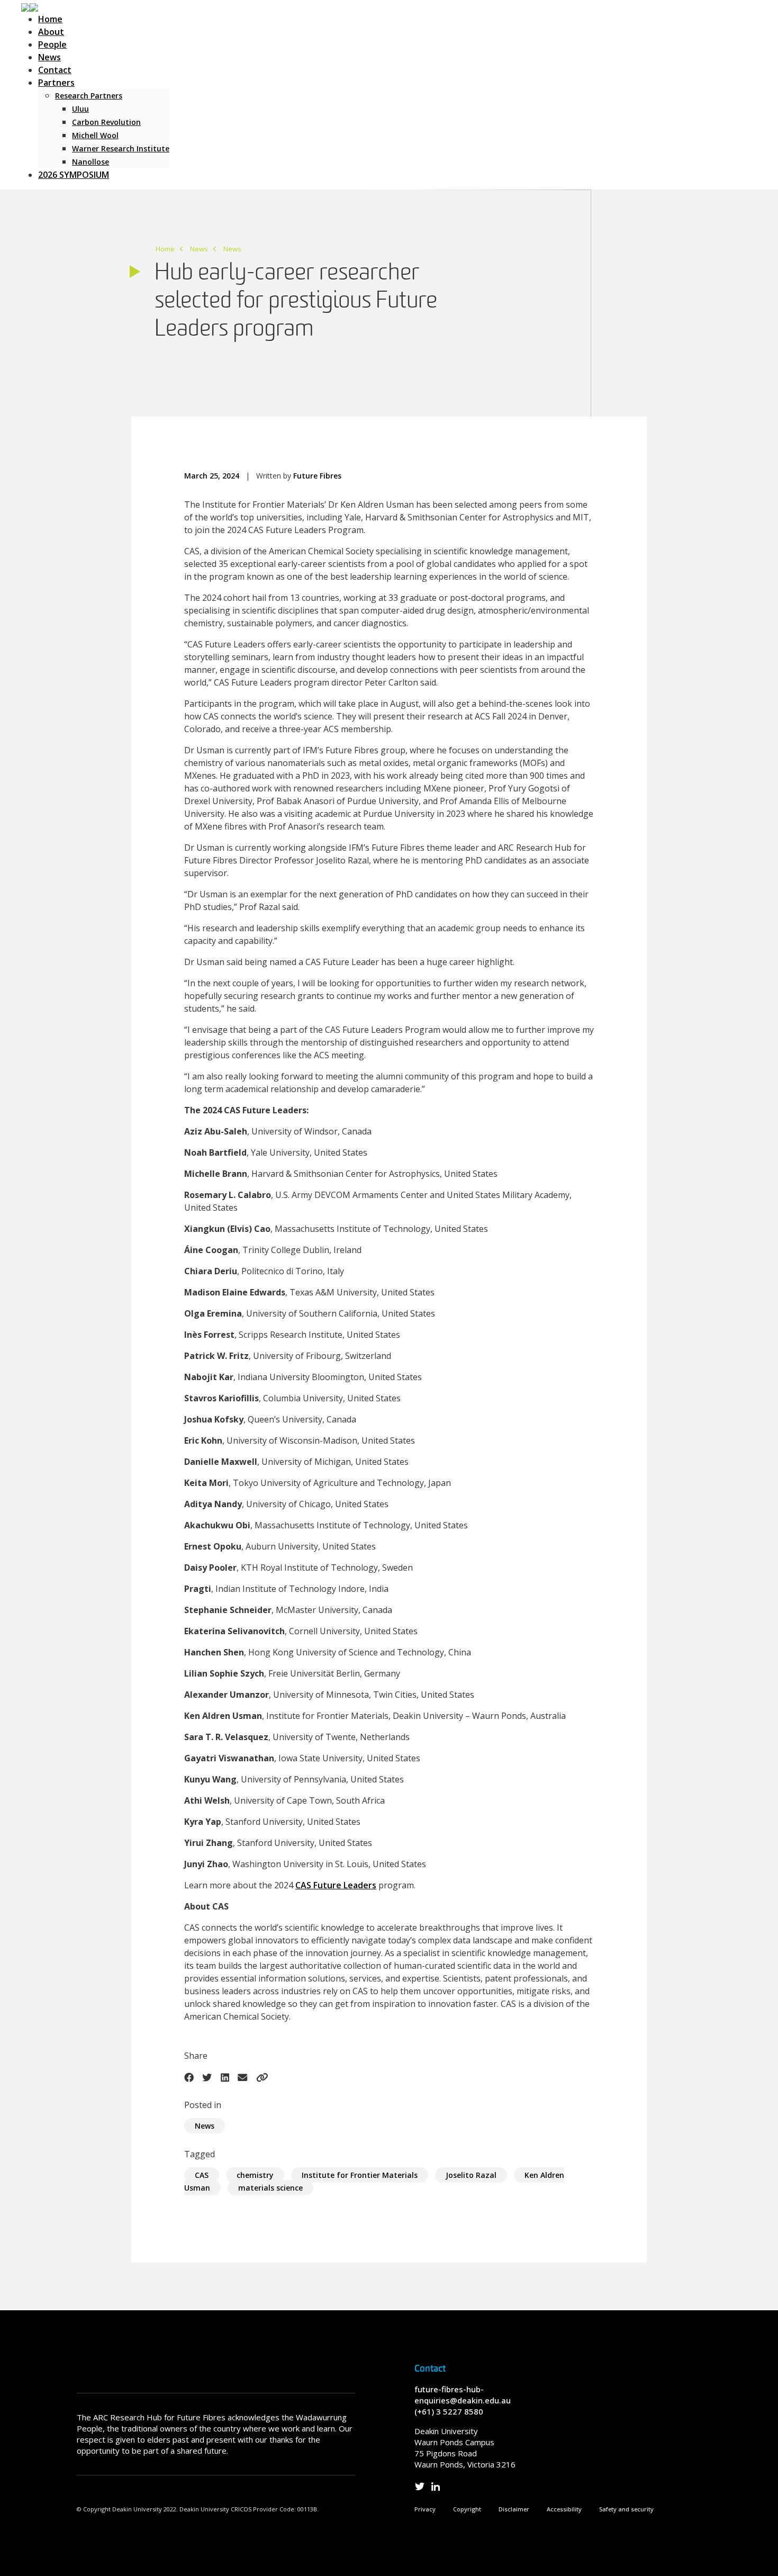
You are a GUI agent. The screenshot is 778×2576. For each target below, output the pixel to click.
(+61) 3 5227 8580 (449, 2411)
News (49, 57)
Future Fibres (317, 476)
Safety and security (626, 2509)
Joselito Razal (471, 2175)
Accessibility (564, 2509)
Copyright (467, 2509)
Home (50, 19)
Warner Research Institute (121, 148)
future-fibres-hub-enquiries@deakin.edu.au (463, 2395)
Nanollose (91, 162)
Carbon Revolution (106, 122)
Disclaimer (514, 2509)
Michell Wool (95, 135)
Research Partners (89, 96)
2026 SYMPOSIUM (74, 175)
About (51, 32)
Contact (55, 70)
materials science (270, 2188)
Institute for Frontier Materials (360, 2175)
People (52, 44)
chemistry (255, 2175)
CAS (202, 2175)
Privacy (425, 2509)
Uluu (80, 109)
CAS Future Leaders (336, 1885)
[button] (30, 6)
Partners (56, 83)
